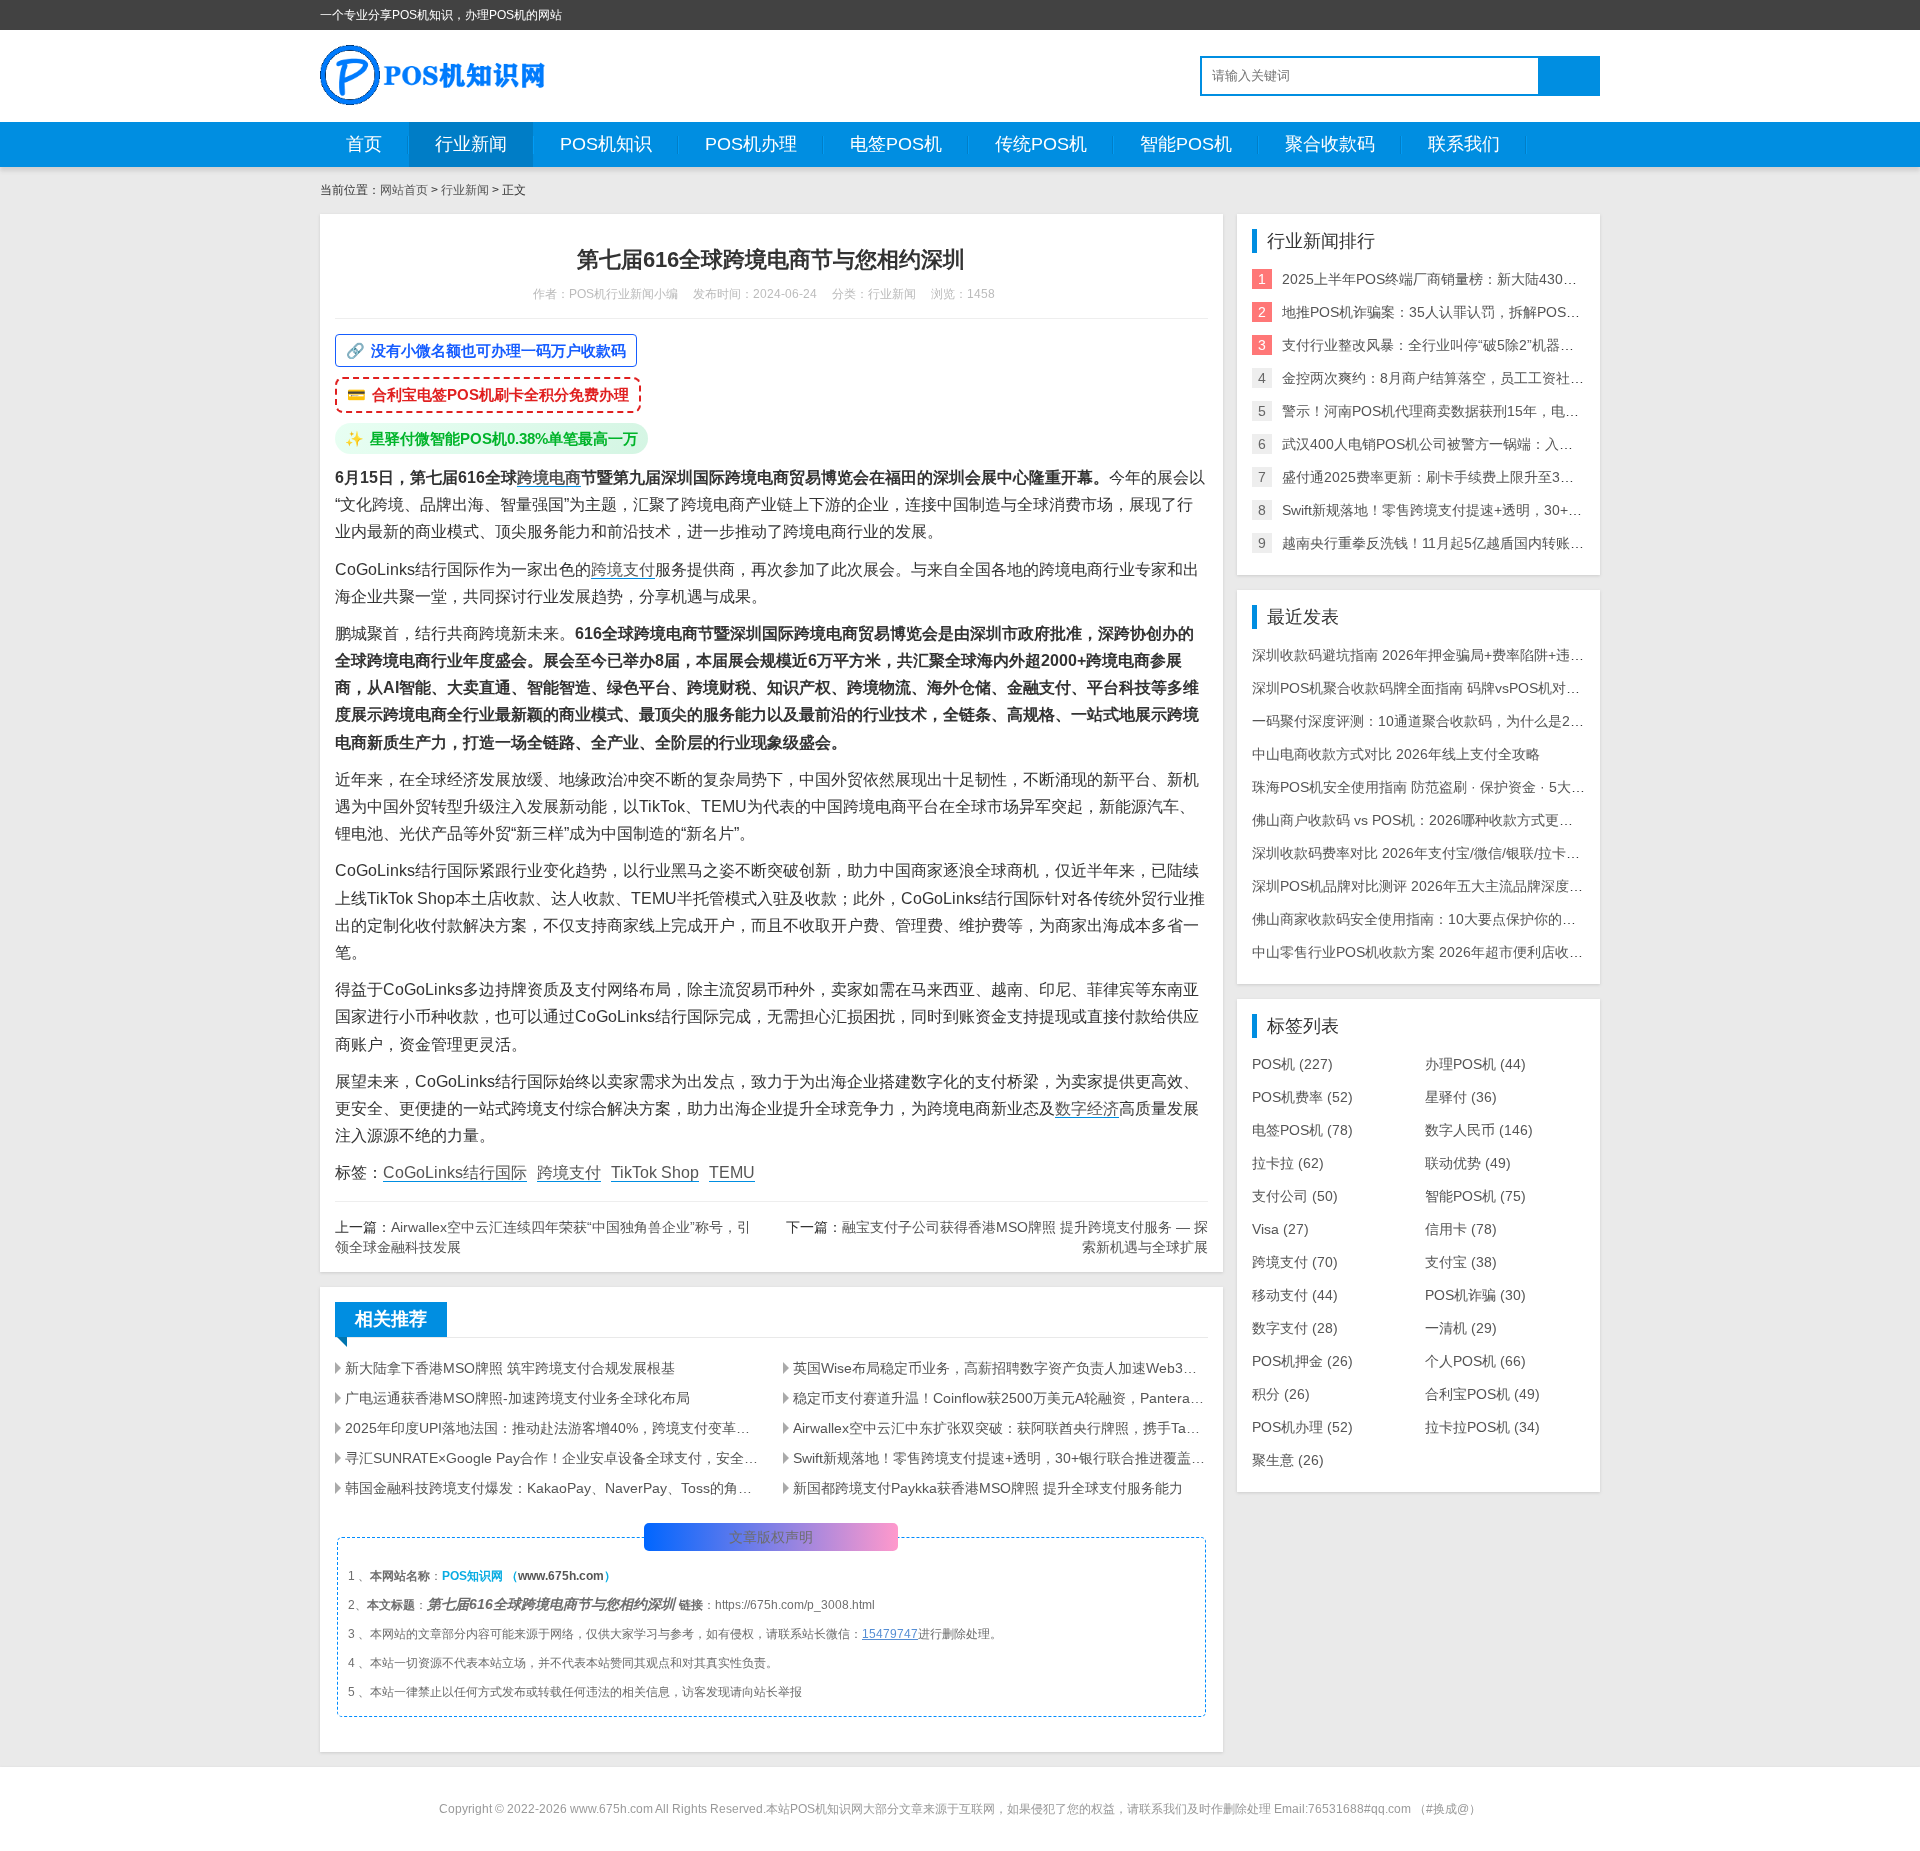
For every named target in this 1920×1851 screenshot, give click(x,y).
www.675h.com (561, 1576)
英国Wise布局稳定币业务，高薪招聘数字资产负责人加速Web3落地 (1000, 1368)
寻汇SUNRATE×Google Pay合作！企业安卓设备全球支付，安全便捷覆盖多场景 (552, 1458)
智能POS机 (1186, 144)
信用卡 (1461, 1229)
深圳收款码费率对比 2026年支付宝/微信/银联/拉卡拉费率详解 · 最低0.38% (1484, 853)
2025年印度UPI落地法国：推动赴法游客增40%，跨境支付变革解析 (552, 1428)
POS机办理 (751, 144)
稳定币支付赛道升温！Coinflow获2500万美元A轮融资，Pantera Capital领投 (1000, 1398)
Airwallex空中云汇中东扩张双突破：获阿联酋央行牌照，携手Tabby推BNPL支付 (1000, 1428)
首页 (364, 144)
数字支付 (1295, 1328)
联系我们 (1464, 144)
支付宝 (1461, 1262)
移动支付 (1295, 1295)
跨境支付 (623, 569)
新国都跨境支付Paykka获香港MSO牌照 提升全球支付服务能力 (988, 1488)
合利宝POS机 (1482, 1394)
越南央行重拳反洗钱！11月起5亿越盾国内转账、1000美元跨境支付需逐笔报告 (1526, 543)
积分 (1281, 1394)
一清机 (1461, 1328)
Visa (1280, 1229)
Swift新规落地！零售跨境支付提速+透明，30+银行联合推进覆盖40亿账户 (1000, 1458)
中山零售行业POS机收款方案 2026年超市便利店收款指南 (1431, 952)
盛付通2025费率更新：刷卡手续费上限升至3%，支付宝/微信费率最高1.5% (1515, 477)
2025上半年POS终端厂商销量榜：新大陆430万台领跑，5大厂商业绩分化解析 (1524, 279)
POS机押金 (1302, 1361)
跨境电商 (549, 477)
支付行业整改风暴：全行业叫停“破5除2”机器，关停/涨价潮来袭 (1479, 345)
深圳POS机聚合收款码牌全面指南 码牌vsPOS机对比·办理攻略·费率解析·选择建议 (1507, 688)
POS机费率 (1302, 1097)
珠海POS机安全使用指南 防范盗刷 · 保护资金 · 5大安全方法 (1439, 787)
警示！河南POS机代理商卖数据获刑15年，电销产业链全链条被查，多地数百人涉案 (1542, 411)
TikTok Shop (655, 1172)
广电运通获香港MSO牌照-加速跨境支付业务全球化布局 (517, 1398)
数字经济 (1087, 1108)
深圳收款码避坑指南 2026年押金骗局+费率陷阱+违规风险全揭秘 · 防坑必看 (1487, 655)
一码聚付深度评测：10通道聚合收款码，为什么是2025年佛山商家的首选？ (1486, 721)
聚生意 (1288, 1460)
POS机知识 (606, 144)
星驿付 (1461, 1097)
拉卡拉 (1288, 1163)
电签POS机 (896, 144)
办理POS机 (1475, 1064)
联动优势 (1468, 1163)
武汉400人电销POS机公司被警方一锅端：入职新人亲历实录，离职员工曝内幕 (1525, 444)
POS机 (1292, 1064)
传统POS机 (1041, 144)
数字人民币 (1479, 1130)
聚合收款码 (1330, 144)
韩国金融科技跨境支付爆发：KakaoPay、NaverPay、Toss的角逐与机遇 (552, 1488)
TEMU (732, 1172)
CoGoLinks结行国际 (455, 1172)
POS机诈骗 (1475, 1295)
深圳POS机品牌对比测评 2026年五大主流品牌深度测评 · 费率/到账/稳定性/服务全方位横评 (1535, 886)
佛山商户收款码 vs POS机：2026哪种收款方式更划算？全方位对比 (1461, 820)
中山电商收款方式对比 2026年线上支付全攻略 (1396, 754)
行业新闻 (471, 144)
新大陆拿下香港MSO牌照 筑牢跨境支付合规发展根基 (510, 1368)
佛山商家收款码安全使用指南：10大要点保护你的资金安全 (1435, 919)
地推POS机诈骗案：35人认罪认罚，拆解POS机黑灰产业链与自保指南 (1501, 312)
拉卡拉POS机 (1482, 1427)
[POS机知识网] (434, 75)
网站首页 (404, 190)
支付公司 (1295, 1196)
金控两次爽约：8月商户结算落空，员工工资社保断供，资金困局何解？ (1503, 378)
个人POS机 (1475, 1361)
